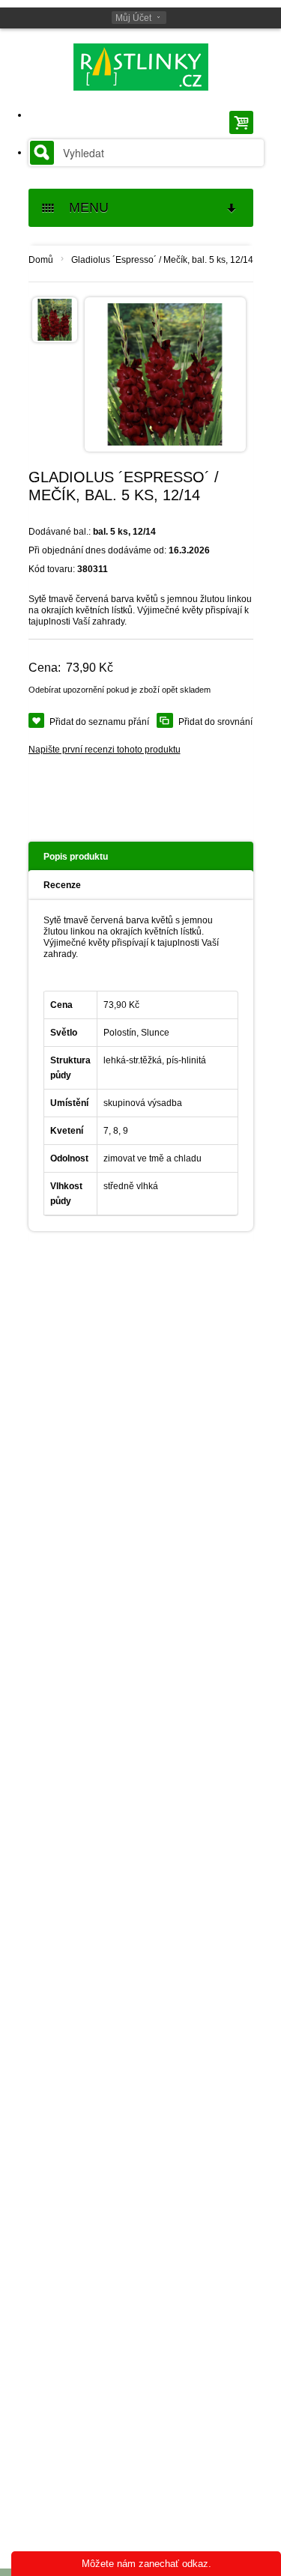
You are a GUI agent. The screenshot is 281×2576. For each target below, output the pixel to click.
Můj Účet (133, 18)
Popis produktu (76, 857)
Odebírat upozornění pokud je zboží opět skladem (120, 690)
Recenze (62, 885)
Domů (41, 260)
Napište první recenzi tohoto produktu (105, 750)
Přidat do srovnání (215, 722)
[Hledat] (42, 153)
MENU (83, 207)
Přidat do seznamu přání (99, 722)
